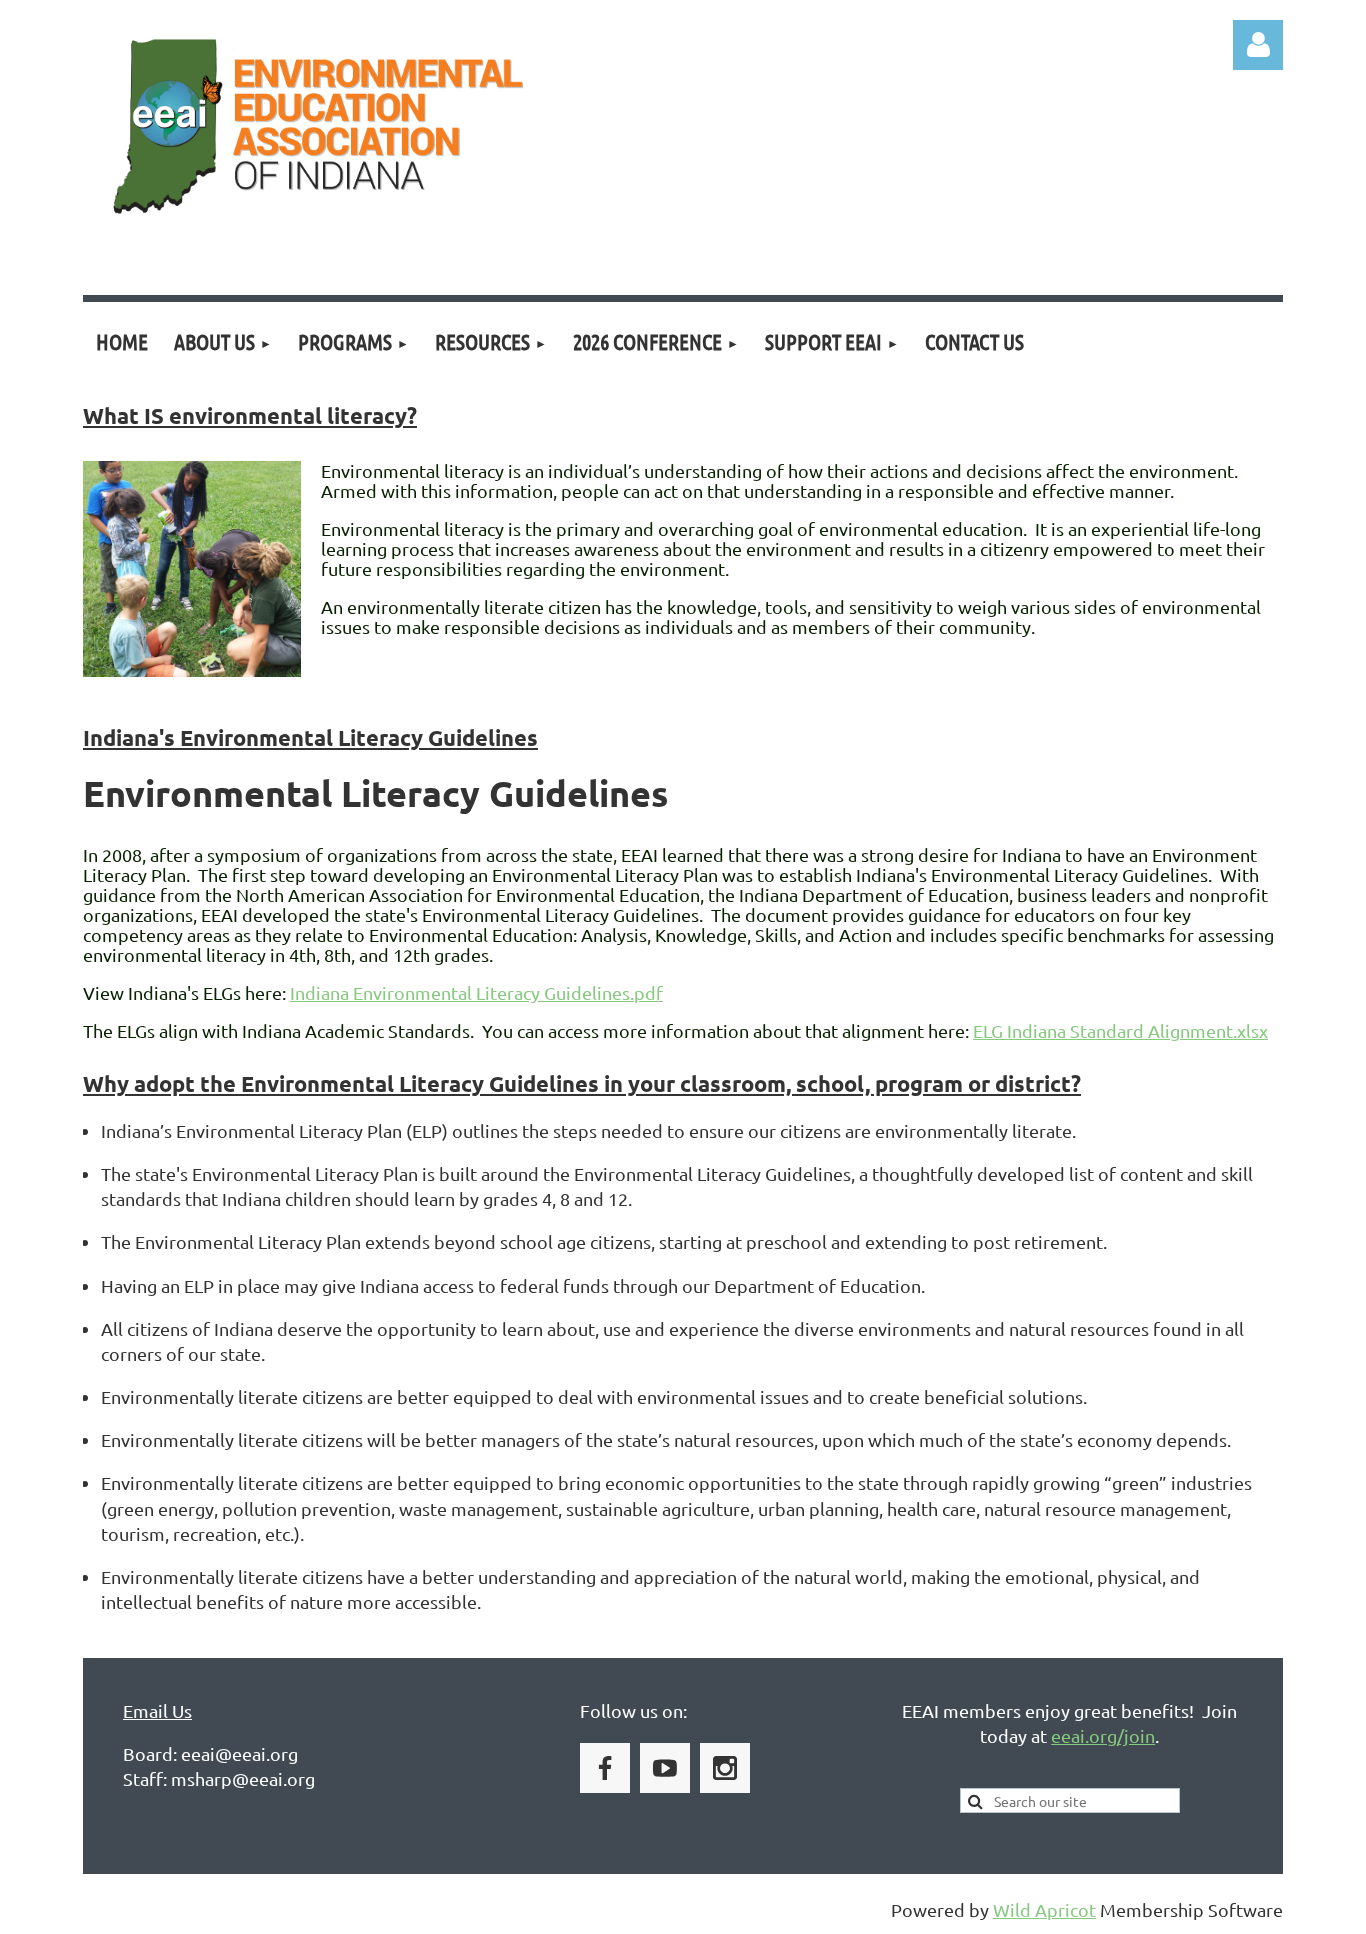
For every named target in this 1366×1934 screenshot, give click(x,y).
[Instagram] (725, 1768)
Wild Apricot (1044, 1909)
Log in (1258, 45)
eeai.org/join (1103, 1735)
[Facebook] (605, 1768)
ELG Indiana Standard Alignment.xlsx (1120, 1030)
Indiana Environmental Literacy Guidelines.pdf (476, 992)
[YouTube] (665, 1768)
